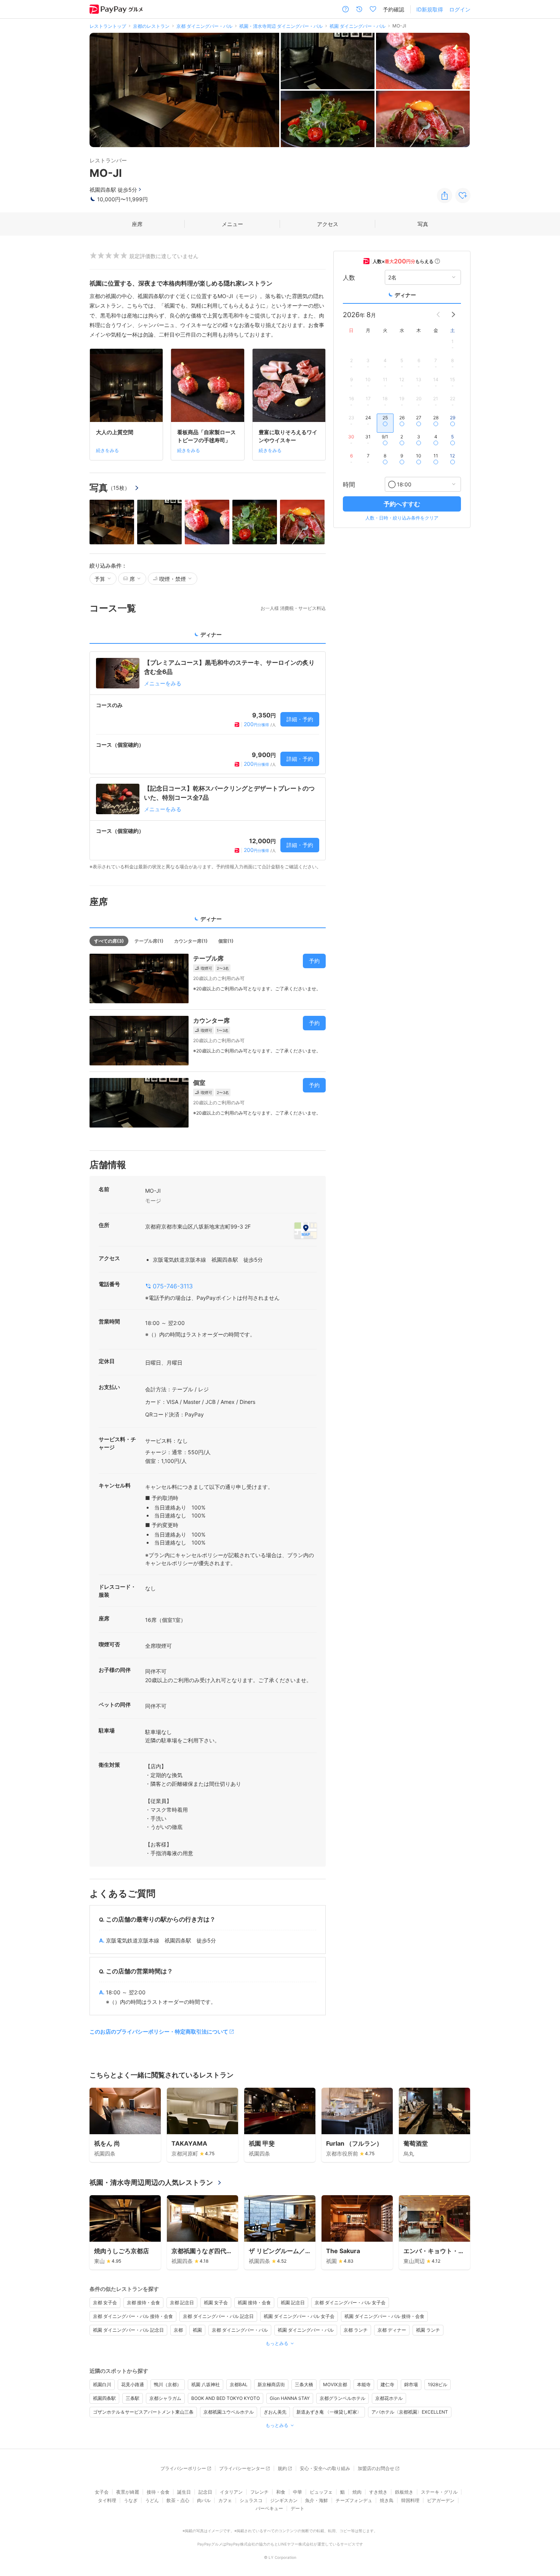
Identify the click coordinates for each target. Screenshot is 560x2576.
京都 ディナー (392, 2330)
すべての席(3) (109, 941)
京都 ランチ (356, 2330)
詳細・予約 (300, 719)
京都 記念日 (182, 2303)
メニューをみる (163, 683)
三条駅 (133, 2398)
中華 (298, 2492)
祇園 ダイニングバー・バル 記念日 (128, 2330)
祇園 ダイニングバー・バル (306, 2330)
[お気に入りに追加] (463, 196)
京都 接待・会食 (143, 2303)
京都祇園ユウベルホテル (229, 2412)
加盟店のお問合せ (376, 2468)
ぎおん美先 (275, 2412)
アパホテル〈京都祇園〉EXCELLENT (410, 2412)
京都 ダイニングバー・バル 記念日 (218, 2316)
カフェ (225, 2500)
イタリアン (231, 2492)
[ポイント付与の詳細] (437, 261)
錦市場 (411, 2384)
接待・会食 (158, 2492)
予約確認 (394, 9)
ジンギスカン (284, 2500)
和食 (281, 2492)
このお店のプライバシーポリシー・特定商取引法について (159, 2031)
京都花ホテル (389, 2398)
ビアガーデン (441, 2500)
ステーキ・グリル (439, 2492)
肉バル (204, 2500)
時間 (349, 484)
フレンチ (259, 2492)
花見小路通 (133, 2384)
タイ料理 (107, 2500)
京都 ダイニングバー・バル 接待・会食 (133, 2316)
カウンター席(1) (191, 941)
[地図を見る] (306, 1230)
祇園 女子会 (216, 2303)
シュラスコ (251, 2500)
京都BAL (239, 2384)
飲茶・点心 (178, 2500)
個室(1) (226, 941)
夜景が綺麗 (128, 2492)
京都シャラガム (165, 2398)
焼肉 (357, 2492)
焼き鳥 (387, 2500)
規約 (282, 2468)
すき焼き (378, 2492)
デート (298, 2508)
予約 (314, 961)
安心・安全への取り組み (325, 2468)
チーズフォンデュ (354, 2500)
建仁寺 (387, 2384)
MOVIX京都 (335, 2384)
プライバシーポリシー (183, 2468)
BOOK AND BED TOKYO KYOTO (226, 2398)
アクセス (328, 224)
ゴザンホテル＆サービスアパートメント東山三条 (143, 2412)
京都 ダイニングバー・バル (240, 2330)
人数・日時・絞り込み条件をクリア (402, 518)
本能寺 (364, 2384)
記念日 (205, 2492)
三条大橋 (304, 2384)
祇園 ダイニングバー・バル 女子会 (299, 2316)
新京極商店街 (271, 2384)
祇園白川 (102, 2384)
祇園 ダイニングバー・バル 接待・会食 (384, 2316)
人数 (349, 277)
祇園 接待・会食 (254, 2303)
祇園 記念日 (293, 2303)
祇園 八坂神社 (206, 2384)
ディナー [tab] (211, 634)
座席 (137, 224)
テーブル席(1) (149, 941)
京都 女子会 (105, 2303)
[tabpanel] (208, 761)
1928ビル (438, 2384)
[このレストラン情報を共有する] (445, 196)
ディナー (405, 295)
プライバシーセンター (242, 2468)
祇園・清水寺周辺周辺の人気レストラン (151, 2182)
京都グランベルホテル (342, 2398)
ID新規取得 (430, 9)
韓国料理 (410, 2500)
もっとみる (277, 2343)
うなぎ (131, 2500)
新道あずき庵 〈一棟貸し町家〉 (329, 2412)
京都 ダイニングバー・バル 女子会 (350, 2303)
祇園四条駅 (104, 2398)
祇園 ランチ (428, 2330)
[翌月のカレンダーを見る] (453, 314)
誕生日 (184, 2492)
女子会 (102, 2492)
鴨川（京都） (168, 2384)
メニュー (232, 224)
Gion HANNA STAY (290, 2398)
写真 (423, 224)
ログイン (460, 9)
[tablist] (208, 637)
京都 (178, 2330)
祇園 (197, 2330)
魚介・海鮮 (317, 2500)
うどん (152, 2500)
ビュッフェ (321, 2492)
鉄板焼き (404, 2492)
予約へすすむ (402, 504)
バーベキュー (269, 2508)
